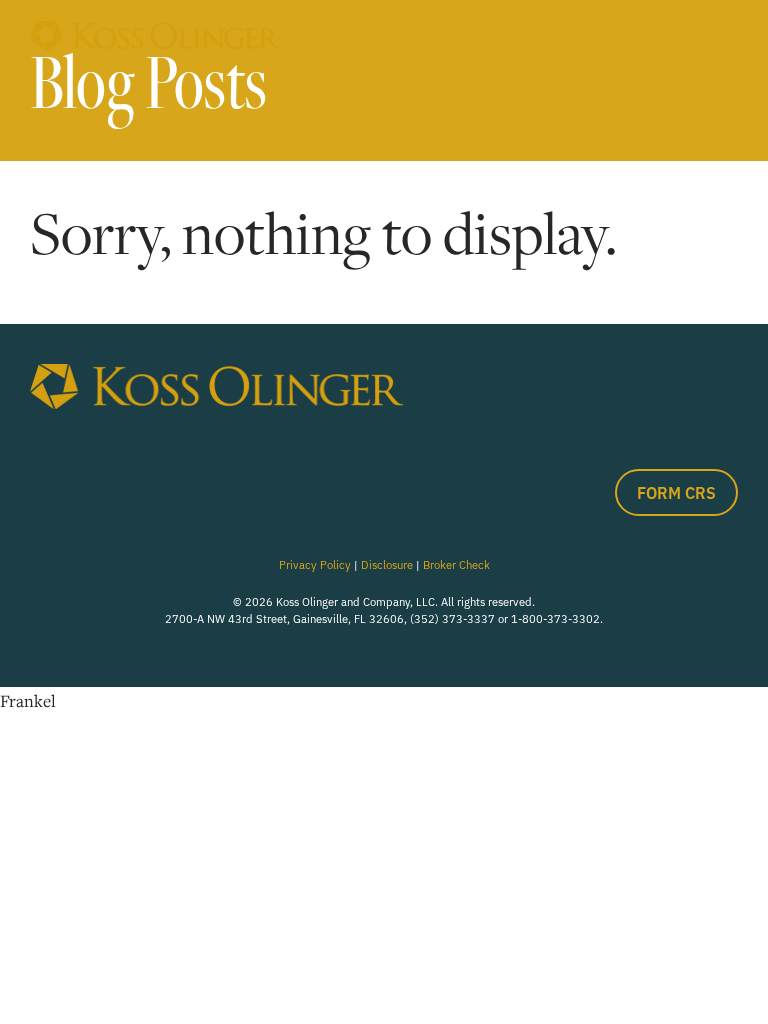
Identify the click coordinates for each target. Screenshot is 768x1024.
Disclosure (387, 564)
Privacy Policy (315, 564)
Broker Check (456, 564)
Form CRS (676, 492)
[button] (727, 35)
